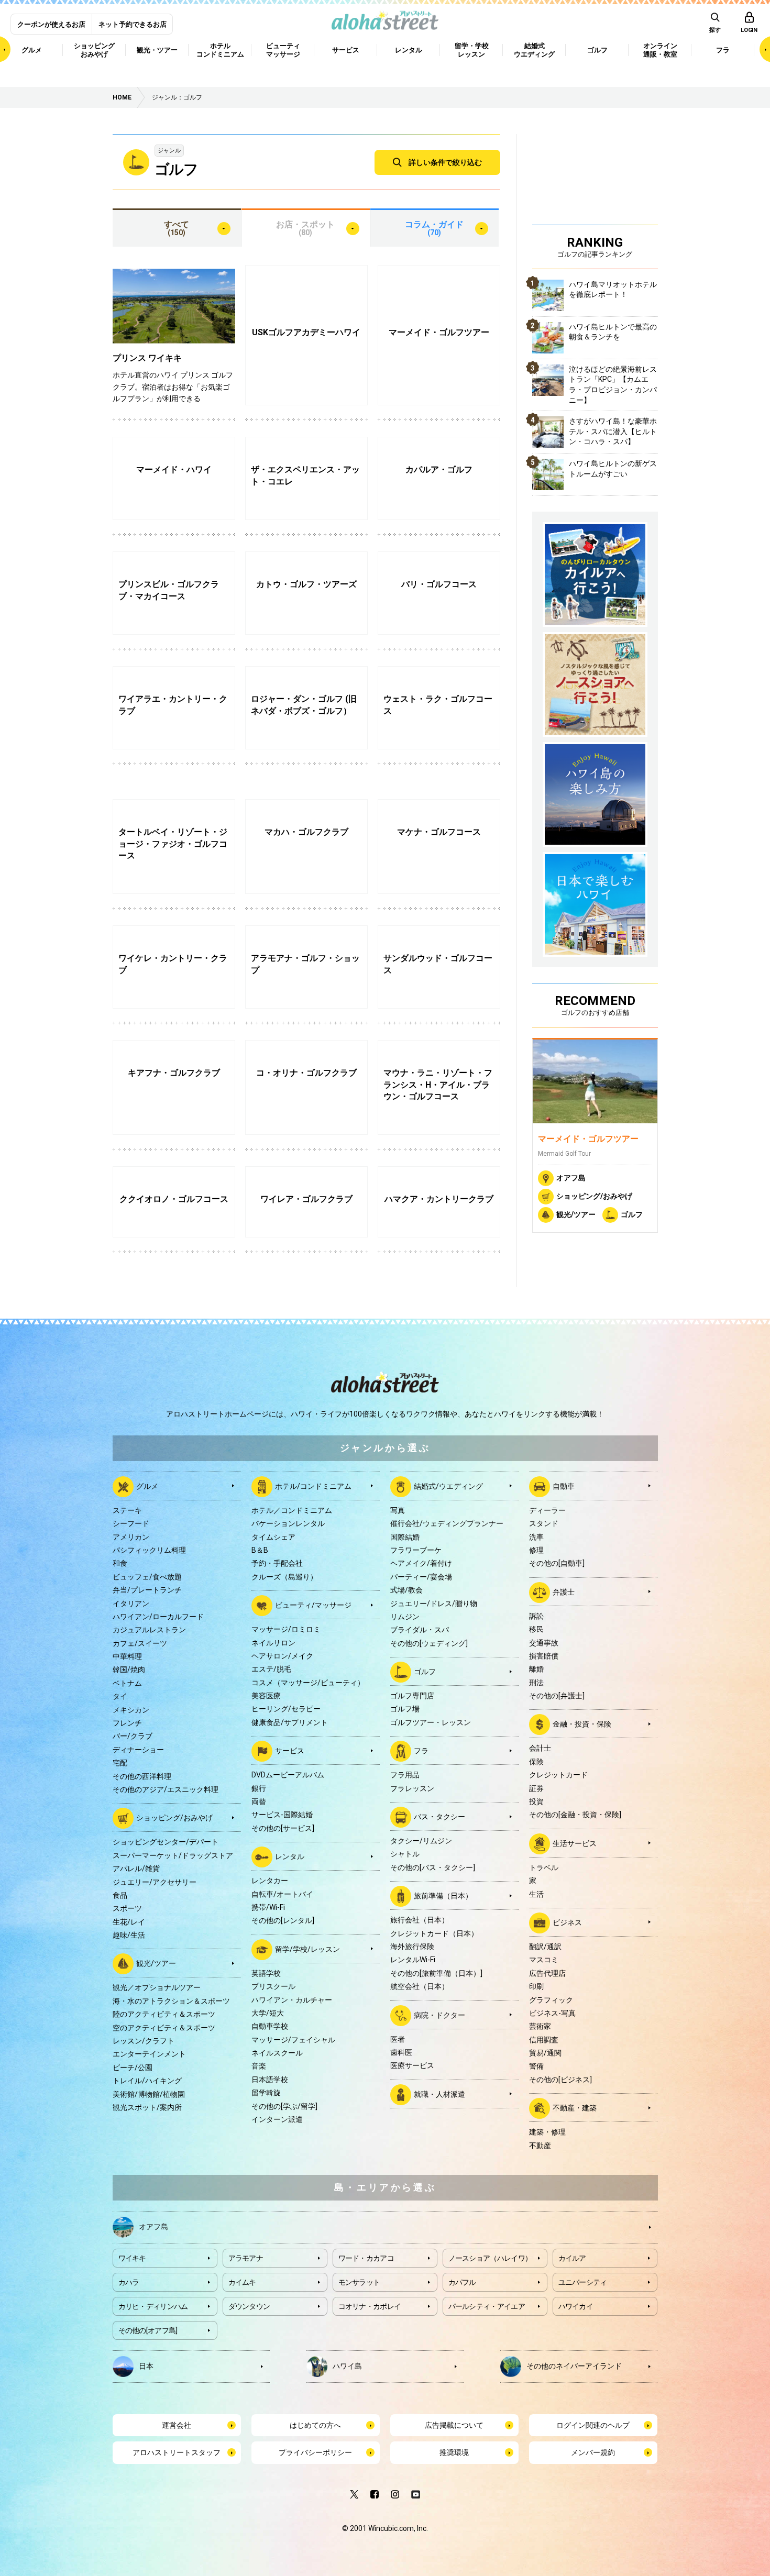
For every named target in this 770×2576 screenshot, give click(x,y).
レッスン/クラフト (144, 2041)
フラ (421, 1751)
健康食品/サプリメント (290, 1722)
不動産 (540, 2146)
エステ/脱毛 (271, 1669)
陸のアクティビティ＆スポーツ (164, 2014)
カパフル (462, 2282)
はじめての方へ (315, 2425)
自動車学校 (270, 2026)
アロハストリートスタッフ (177, 2452)
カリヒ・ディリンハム (153, 2306)
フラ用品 (405, 1775)
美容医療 (266, 1696)
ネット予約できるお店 (133, 24)
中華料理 (127, 1656)
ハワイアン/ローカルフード (158, 1617)
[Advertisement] (595, 178)
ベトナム (127, 1683)
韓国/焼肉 (129, 1670)
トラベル (544, 1867)
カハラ (129, 2282)
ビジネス (567, 1922)
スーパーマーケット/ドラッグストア (173, 1855)
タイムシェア (273, 1537)
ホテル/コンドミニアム (313, 1486)
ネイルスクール (277, 2053)
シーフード (131, 1523)
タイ (120, 1696)
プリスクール (273, 1986)
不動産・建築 (575, 2108)
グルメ (147, 1486)
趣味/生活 (129, 1935)
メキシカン (131, 1710)
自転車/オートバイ (282, 1894)
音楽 (259, 2066)
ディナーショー (138, 1750)
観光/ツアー (576, 1214)
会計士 (540, 1748)
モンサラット (359, 2282)
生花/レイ (129, 1922)
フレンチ (127, 1723)
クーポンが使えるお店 (51, 24)
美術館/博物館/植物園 (149, 2094)
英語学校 (266, 1973)
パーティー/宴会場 (421, 1577)
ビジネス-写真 (552, 2013)
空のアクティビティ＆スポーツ (164, 2028)
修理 (536, 1550)
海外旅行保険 (412, 1947)
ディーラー (547, 1510)
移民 (536, 1629)
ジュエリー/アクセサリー (155, 1882)
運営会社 (177, 2425)
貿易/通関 (545, 2053)
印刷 (536, 1986)
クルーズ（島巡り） (284, 1577)
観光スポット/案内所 (147, 2107)
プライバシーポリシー (315, 2452)
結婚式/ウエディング (448, 1486)
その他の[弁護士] (557, 1696)
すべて (177, 228)
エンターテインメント (149, 2054)
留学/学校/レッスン (307, 1949)
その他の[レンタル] (283, 1920)
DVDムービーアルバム (288, 1775)
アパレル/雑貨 (136, 1869)
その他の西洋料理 (142, 1776)
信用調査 (544, 2040)
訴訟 (536, 1616)
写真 (398, 1510)
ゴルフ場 (405, 1709)
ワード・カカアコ (366, 2258)
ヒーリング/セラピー (286, 1709)
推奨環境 (454, 2452)
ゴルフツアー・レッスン (431, 1722)
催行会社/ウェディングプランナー (447, 1523)
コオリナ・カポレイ (370, 2306)
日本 (146, 2366)
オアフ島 (571, 1178)
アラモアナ (246, 2258)
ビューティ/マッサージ (313, 1605)
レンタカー (270, 1881)
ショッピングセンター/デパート (166, 1842)
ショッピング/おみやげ (594, 1196)
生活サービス (575, 1843)
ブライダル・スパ (420, 1630)
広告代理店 (547, 1973)
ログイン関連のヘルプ (593, 2425)
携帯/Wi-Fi (268, 1907)
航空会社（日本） (420, 1986)
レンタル (290, 1856)
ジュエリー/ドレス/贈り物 (434, 1604)
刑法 (536, 1683)
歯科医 (401, 2052)
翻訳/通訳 (545, 1947)
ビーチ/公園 (133, 2068)
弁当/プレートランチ (147, 1590)
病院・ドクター (439, 2015)
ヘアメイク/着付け (421, 1563)
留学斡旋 (266, 2093)
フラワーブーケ (416, 1550)
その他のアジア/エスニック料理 (166, 1789)
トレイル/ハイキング (147, 2081)
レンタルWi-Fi (413, 1960)
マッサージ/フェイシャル (293, 2040)
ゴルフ (632, 1214)
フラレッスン (412, 1788)
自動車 (564, 1486)
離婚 (536, 1669)
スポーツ (127, 1908)
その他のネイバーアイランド (574, 2366)
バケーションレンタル (288, 1523)
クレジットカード (558, 1775)
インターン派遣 (277, 2119)
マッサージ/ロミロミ (286, 1629)
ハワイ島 (347, 2366)
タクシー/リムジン (421, 1841)
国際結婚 (405, 1537)
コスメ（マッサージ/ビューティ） (308, 1683)
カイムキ (242, 2282)
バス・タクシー (439, 1817)
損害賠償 (544, 1656)
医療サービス (412, 2065)
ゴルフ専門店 (412, 1696)
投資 (536, 1801)
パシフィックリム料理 (149, 1550)
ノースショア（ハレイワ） (490, 2258)
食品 (120, 1895)
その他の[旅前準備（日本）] (436, 1973)
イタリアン (131, 1604)
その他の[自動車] (557, 1563)
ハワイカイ (576, 2306)
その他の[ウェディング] (429, 1643)
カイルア (572, 2258)
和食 (120, 1563)
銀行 (259, 1788)
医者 (398, 2039)
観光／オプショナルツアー (157, 1987)
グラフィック (551, 2000)
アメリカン (131, 1537)
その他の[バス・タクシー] (433, 1867)
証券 (536, 1788)
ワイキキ (132, 2258)
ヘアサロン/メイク (282, 1656)
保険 (536, 1762)
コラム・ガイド (434, 228)
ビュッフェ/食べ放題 (147, 1577)
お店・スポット (305, 228)
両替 (259, 1801)
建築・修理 (547, 2132)
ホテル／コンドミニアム (292, 1510)
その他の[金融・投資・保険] (575, 1815)
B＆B (260, 1550)
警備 (536, 2066)
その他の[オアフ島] (148, 2330)
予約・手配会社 (277, 1563)
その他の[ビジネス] (560, 2080)
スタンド (544, 1523)
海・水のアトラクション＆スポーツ (171, 2001)
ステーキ (127, 1510)
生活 (536, 1894)
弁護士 (564, 1591)
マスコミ (544, 1960)
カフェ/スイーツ (140, 1643)
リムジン (405, 1617)
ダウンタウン (249, 2306)
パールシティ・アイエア (487, 2306)
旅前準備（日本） (443, 1896)
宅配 (120, 1763)
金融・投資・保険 (582, 1724)
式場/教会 (406, 1590)
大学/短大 (268, 2013)
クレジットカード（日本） (434, 1933)
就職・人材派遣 (439, 2094)
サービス (290, 1751)
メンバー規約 (593, 2452)
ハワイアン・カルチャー (292, 2000)
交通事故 (544, 1643)
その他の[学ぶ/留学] (284, 2106)
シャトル (405, 1854)
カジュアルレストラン (149, 1630)
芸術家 (540, 2026)
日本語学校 (270, 2080)
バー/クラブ (133, 1736)
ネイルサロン (273, 1643)
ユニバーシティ (583, 2282)
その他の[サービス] (283, 1828)
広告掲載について (454, 2425)
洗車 (536, 1537)
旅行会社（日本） (420, 1920)
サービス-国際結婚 (282, 1815)
